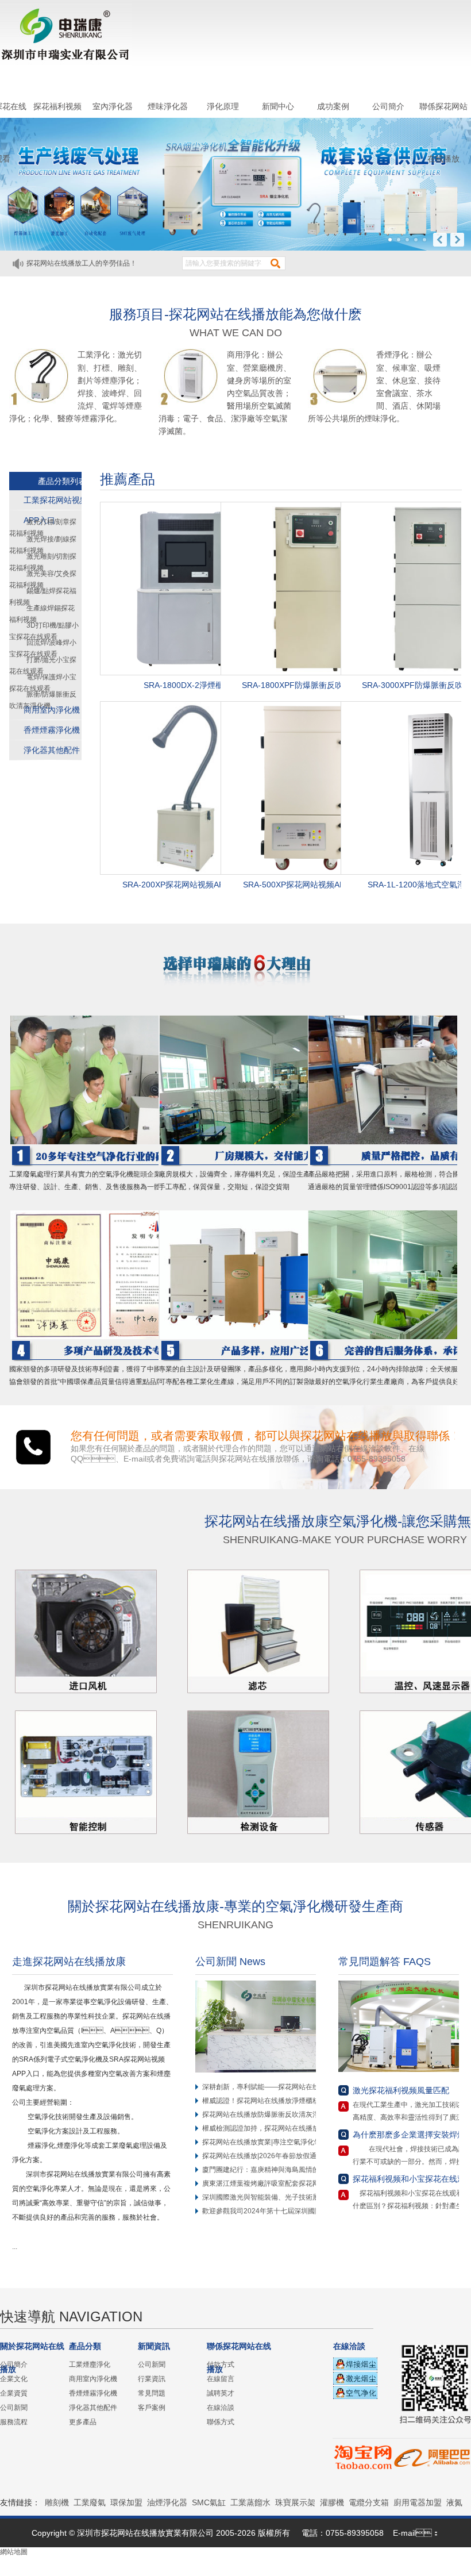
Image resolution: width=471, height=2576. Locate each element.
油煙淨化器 (167, 2502)
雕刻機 (57, 2502)
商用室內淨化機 (52, 710)
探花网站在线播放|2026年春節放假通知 (263, 2156)
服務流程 (14, 2422)
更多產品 (83, 2422)
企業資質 (14, 2393)
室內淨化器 (113, 106)
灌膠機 (332, 2502)
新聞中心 (278, 106)
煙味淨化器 (168, 106)
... (18, 2247)
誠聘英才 (221, 2393)
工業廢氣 (90, 2502)
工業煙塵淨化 (90, 2364)
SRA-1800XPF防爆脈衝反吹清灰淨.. (307, 685)
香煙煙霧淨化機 (52, 730)
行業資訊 (152, 2379)
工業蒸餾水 (250, 2502)
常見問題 (152, 2393)
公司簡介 (388, 106)
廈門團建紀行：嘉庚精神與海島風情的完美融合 (275, 2170)
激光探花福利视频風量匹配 (401, 2090)
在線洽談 (221, 2408)
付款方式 (221, 2364)
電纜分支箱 (369, 2502)
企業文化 (14, 2379)
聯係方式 (221, 2422)
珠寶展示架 (295, 2502)
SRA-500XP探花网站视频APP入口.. (307, 885)
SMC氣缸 (209, 2502)
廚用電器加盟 (418, 2502)
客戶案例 (152, 2408)
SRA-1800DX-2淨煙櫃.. (186, 685)
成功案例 (333, 106)
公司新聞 (14, 2408)
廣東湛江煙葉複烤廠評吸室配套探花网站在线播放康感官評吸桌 (299, 2183)
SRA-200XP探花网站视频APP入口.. (186, 885)
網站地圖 (14, 2552)
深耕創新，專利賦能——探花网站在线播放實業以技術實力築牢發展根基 (312, 2087)
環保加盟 (126, 2502)
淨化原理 (223, 106)
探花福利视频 (57, 106)
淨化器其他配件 (52, 750)
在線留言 (221, 2379)
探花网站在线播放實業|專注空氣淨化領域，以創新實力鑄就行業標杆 (306, 2142)
